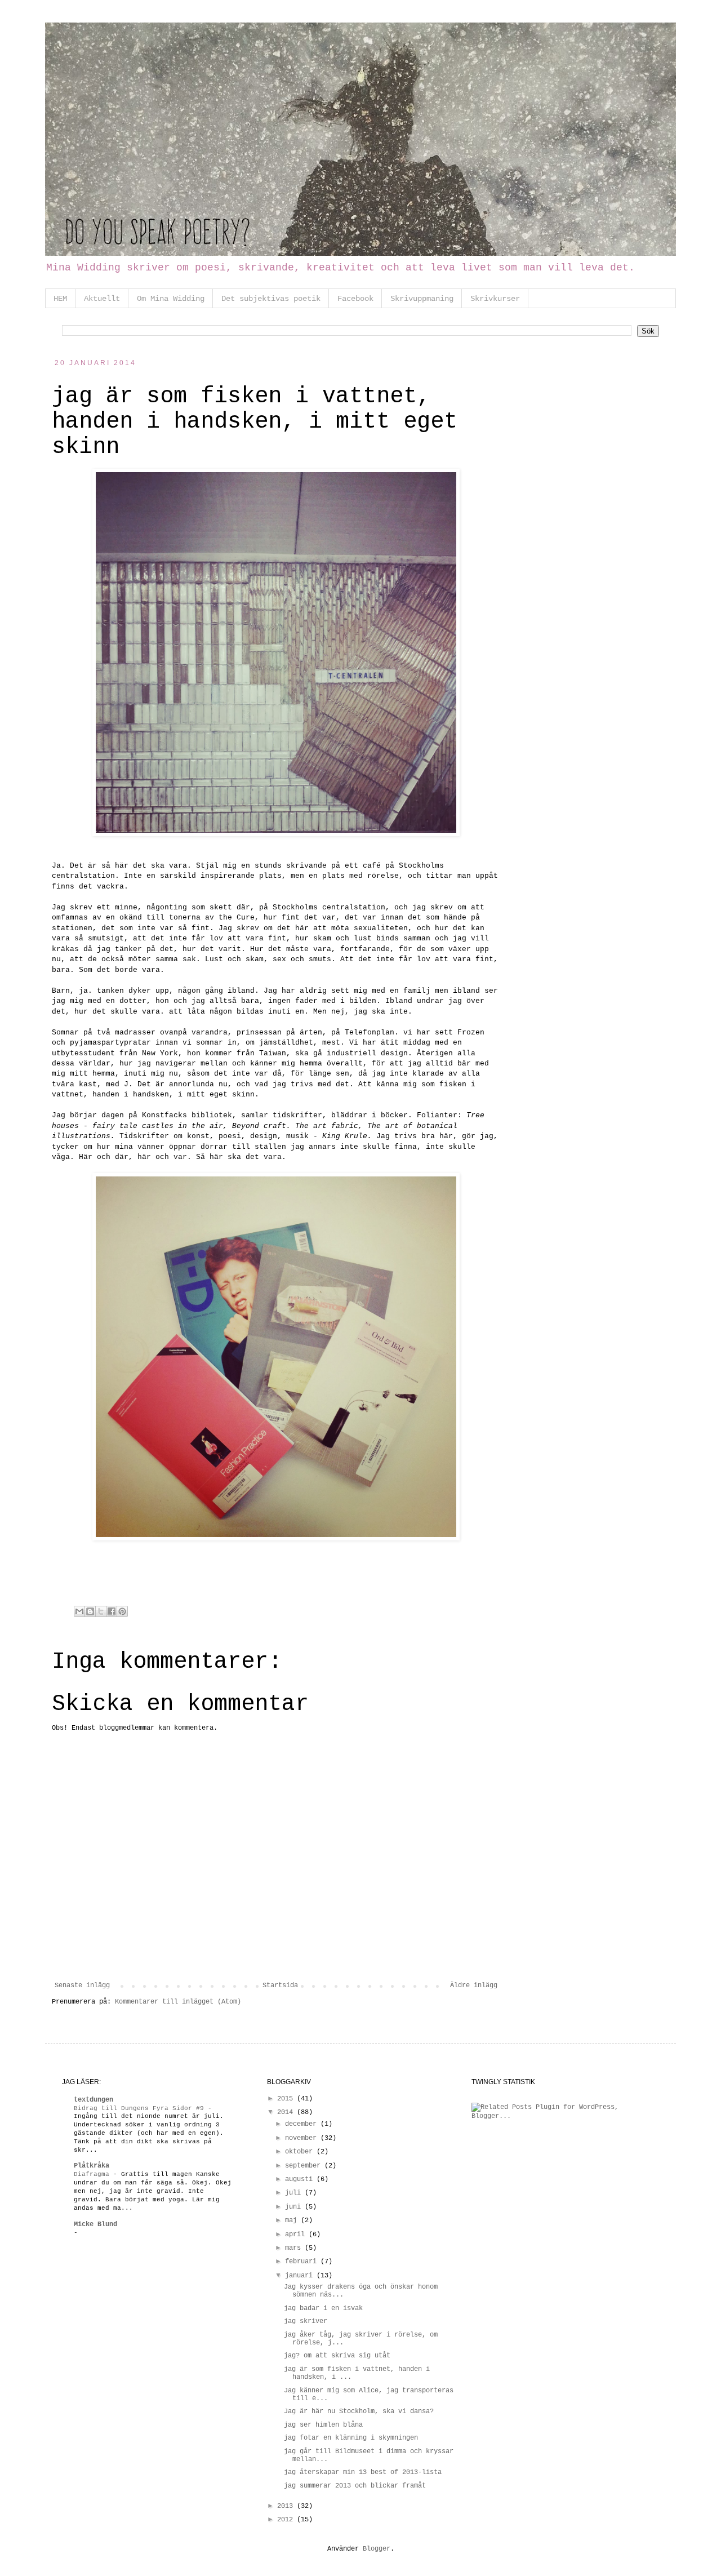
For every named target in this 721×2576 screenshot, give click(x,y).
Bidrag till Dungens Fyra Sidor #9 (141, 2108)
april (297, 2235)
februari (303, 2262)
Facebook (355, 299)
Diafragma (94, 2174)
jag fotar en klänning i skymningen (351, 2438)
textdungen (94, 2100)
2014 (287, 2112)
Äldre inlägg (474, 1986)
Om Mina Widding (171, 299)
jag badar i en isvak (323, 2308)
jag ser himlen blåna (323, 2425)
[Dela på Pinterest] (122, 1611)
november (303, 2138)
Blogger (377, 2549)
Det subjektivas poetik (271, 299)
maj (293, 2220)
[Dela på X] (101, 1611)
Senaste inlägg (82, 1986)
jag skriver (306, 2321)
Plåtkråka (92, 2166)
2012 (287, 2520)
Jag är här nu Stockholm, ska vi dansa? (359, 2411)
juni (295, 2207)
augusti (301, 2179)
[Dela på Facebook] (112, 1611)
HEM (60, 299)
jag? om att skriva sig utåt (337, 2356)
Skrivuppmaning (422, 299)
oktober (301, 2152)
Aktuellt (102, 299)
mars (295, 2248)
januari (301, 2276)
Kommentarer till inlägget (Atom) (178, 2002)
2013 (287, 2506)
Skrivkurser (495, 299)
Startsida (280, 1986)
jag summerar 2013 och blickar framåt (355, 2486)
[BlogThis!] (90, 1611)
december (303, 2124)
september (305, 2166)
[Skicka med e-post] (79, 1611)
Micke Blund (95, 2224)
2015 (287, 2099)
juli (295, 2193)
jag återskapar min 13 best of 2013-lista (363, 2472)
